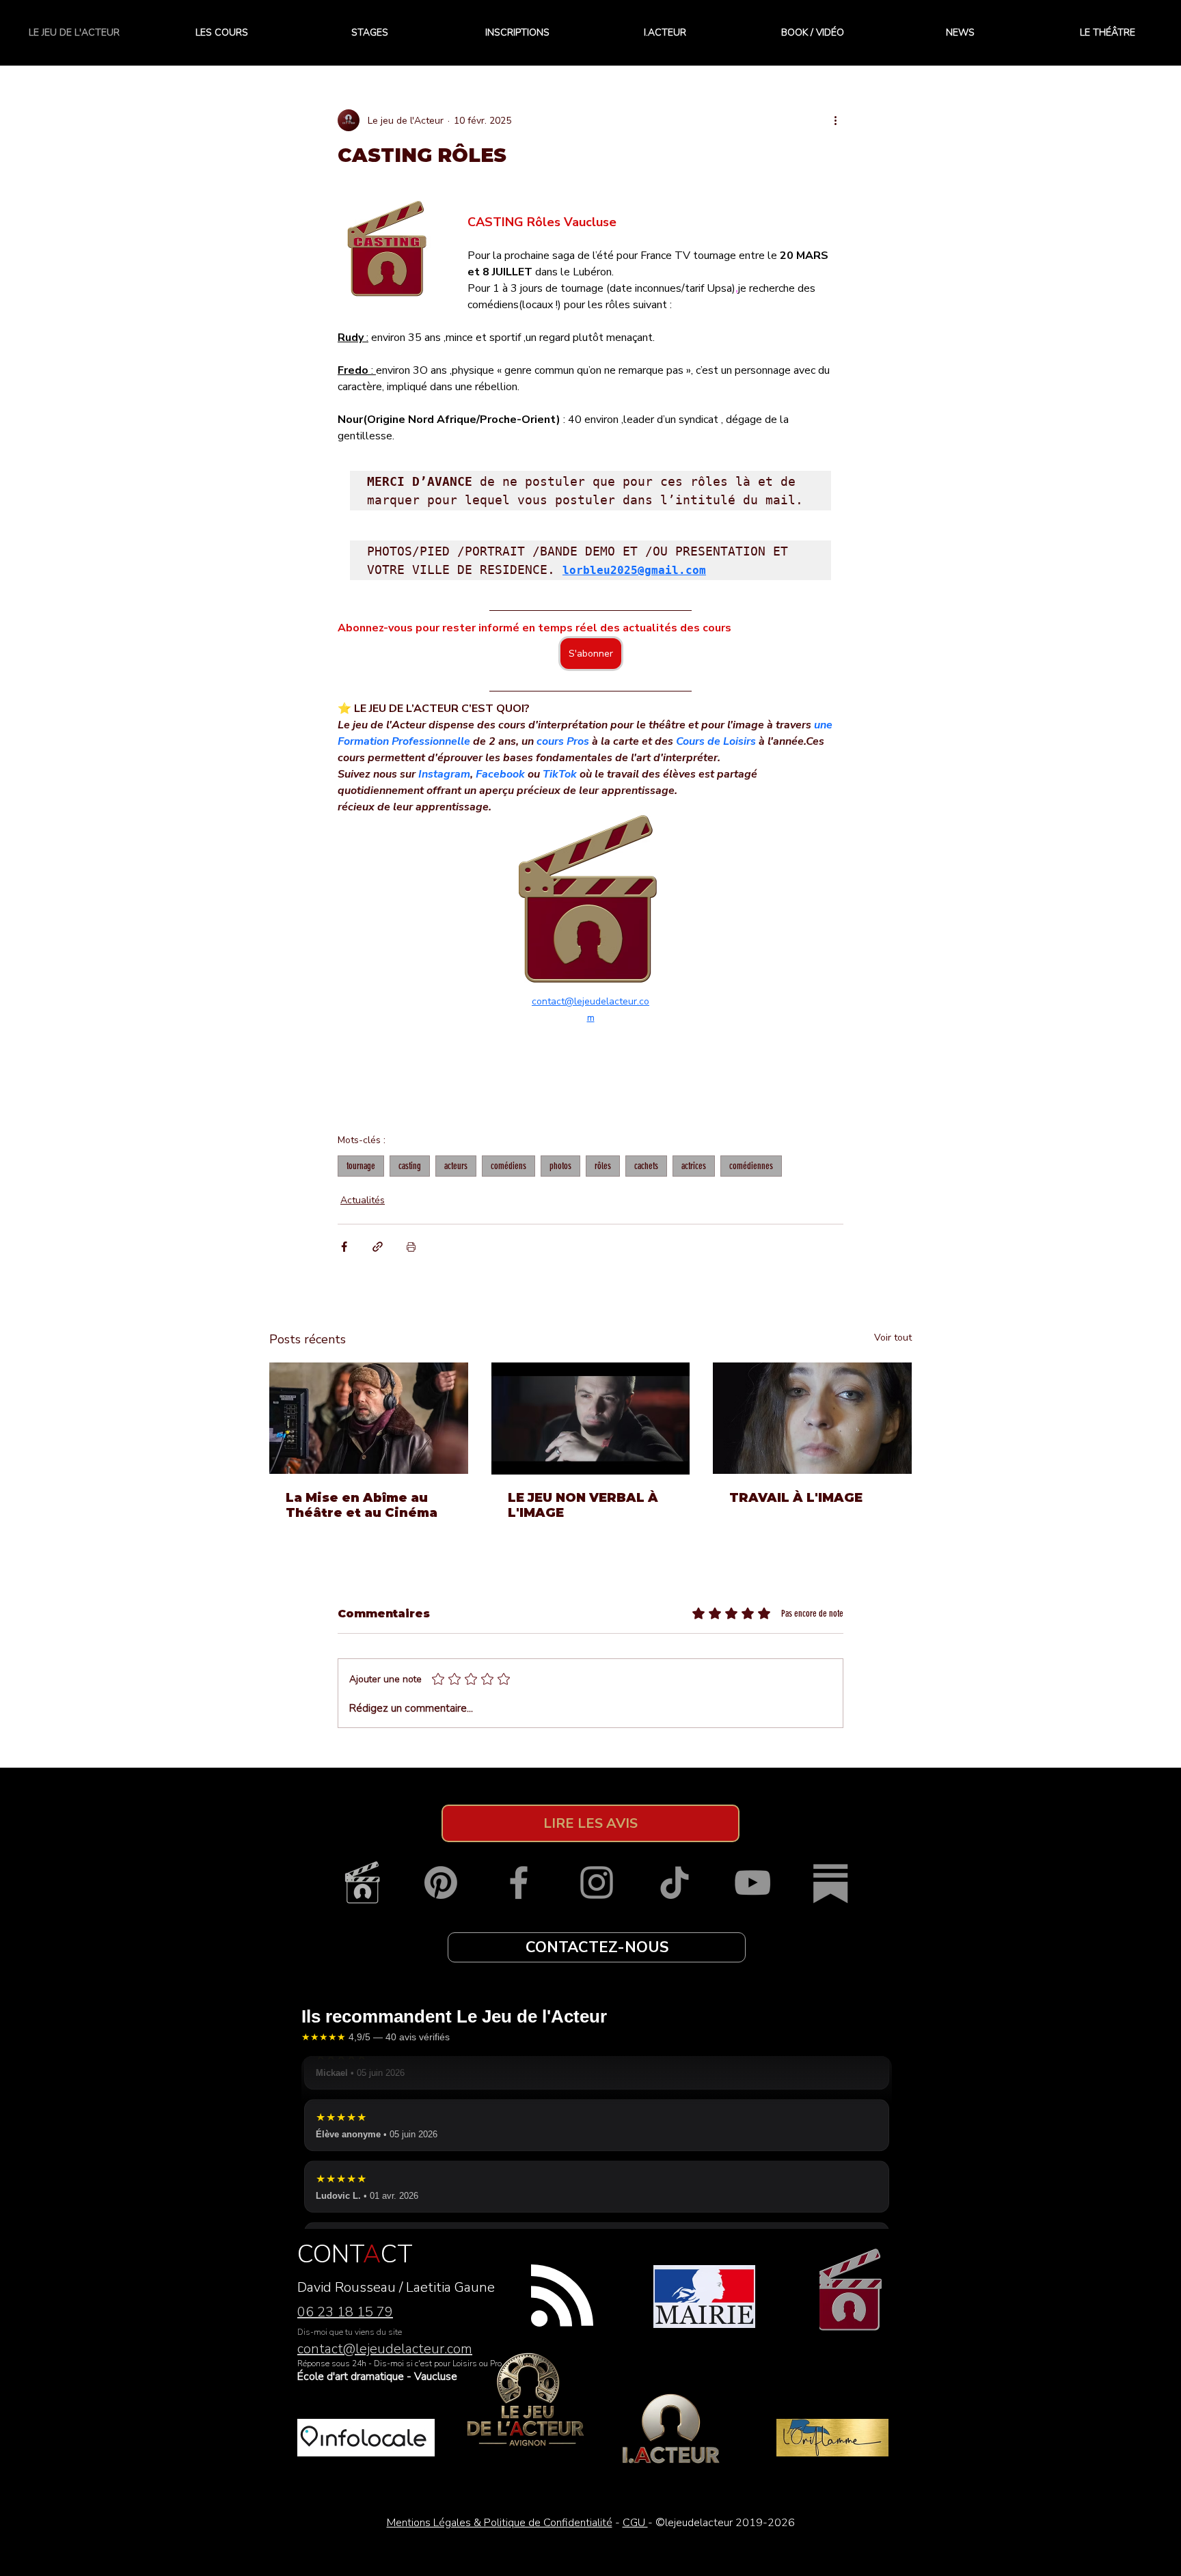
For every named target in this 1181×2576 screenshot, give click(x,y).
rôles (603, 1166)
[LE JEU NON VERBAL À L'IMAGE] (591, 1419)
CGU (635, 2523)
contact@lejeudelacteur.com (385, 2349)
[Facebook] (519, 1882)
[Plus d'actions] (835, 120)
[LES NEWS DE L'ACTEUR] (363, 1882)
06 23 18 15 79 (345, 2312)
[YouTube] (752, 1882)
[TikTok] (675, 1882)
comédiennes (751, 1166)
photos (560, 1166)
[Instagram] (597, 1882)
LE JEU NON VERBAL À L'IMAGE (583, 1505)
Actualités (363, 1200)
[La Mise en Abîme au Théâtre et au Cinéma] (369, 1418)
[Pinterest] (441, 1882)
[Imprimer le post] (411, 1247)
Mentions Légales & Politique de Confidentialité (500, 2523)
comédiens (508, 1166)
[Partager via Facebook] (344, 1247)
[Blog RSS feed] (562, 2296)
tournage (361, 1166)
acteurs (456, 1166)
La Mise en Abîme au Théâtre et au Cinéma (362, 1505)
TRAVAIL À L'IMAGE (796, 1498)
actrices (694, 1166)
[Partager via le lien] (378, 1247)
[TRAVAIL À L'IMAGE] (812, 1418)
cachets (646, 1166)
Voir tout (893, 1338)
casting (410, 1166)
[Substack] (830, 1882)
